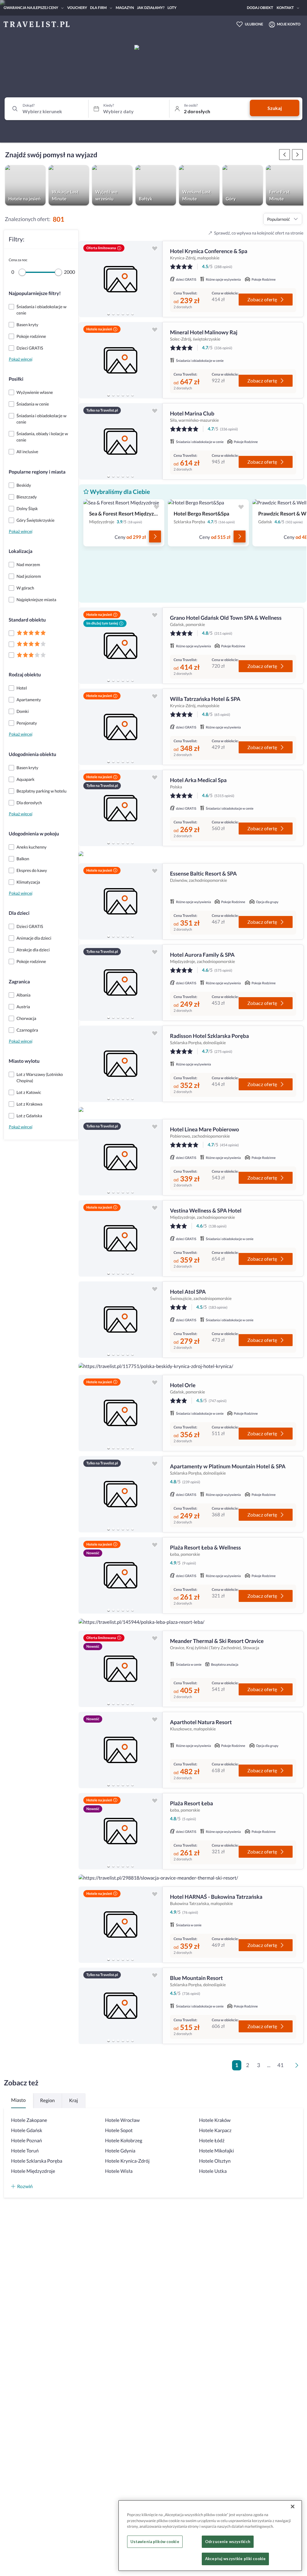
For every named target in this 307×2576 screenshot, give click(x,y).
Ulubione (254, 24)
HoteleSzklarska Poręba (37, 2161)
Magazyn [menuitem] (125, 8)
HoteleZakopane (29, 2120)
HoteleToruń (25, 2151)
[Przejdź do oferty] (155, 536)
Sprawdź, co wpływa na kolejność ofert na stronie (259, 233)
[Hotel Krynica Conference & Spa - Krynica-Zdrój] (121, 279)
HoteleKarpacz (215, 2130)
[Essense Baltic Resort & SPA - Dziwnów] (121, 901)
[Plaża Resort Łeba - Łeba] (121, 1831)
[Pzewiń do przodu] (285, 155)
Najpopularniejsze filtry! (35, 293)
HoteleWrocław (122, 2120)
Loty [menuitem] (172, 8)
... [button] (269, 2065)
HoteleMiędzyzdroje (33, 2171)
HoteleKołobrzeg (124, 2141)
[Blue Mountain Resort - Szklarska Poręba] (121, 2006)
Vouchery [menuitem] (77, 8)
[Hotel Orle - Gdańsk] (121, 1413)
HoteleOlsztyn (215, 2161)
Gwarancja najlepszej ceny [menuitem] (31, 8)
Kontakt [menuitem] (285, 8)
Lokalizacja (21, 551)
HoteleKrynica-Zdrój (127, 2161)
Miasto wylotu (24, 1061)
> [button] (298, 2067)
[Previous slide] (86, 279)
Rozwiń (25, 2186)
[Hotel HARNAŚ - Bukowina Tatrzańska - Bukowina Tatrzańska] (121, 1925)
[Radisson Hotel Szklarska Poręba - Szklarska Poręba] (121, 1064)
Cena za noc (18, 260)
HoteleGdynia (120, 2151)
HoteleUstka (213, 2171)
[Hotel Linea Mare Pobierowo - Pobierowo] (121, 1157)
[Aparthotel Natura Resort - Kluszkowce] (121, 1750)
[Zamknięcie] (293, 2507)
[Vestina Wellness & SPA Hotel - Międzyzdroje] (121, 1238)
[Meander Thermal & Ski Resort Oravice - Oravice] (121, 1669)
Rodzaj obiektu (25, 675)
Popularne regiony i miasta (37, 472)
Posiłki (16, 379)
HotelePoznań (27, 2141)
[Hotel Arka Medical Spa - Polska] (121, 808)
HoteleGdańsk (27, 2130)
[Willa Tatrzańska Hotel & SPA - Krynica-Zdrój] (121, 727)
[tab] (109, 314)
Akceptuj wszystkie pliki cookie (235, 2559)
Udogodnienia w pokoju (34, 834)
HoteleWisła (119, 2171)
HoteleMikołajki (216, 2151)
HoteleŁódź (212, 2141)
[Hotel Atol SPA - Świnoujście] (121, 1320)
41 (280, 2065)
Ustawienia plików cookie (155, 2542)
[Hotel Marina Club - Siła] (121, 441)
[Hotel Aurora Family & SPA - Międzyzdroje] (121, 983)
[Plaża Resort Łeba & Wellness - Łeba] (121, 1575)
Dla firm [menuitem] (98, 8)
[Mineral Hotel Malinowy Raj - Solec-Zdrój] (121, 360)
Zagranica (19, 982)
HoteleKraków (215, 2120)
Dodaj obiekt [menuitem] (260, 8)
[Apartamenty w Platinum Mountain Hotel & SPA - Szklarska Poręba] (121, 1494)
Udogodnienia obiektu (32, 754)
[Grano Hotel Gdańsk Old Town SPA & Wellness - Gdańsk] (121, 646)
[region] (121, 279)
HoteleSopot (119, 2130)
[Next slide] (155, 279)
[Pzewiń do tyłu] (297, 155)
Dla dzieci (19, 913)
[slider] (22, 272)
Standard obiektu (27, 620)
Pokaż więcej (21, 359)
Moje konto (289, 24)
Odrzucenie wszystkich (228, 2542)
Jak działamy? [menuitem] (151, 8)
